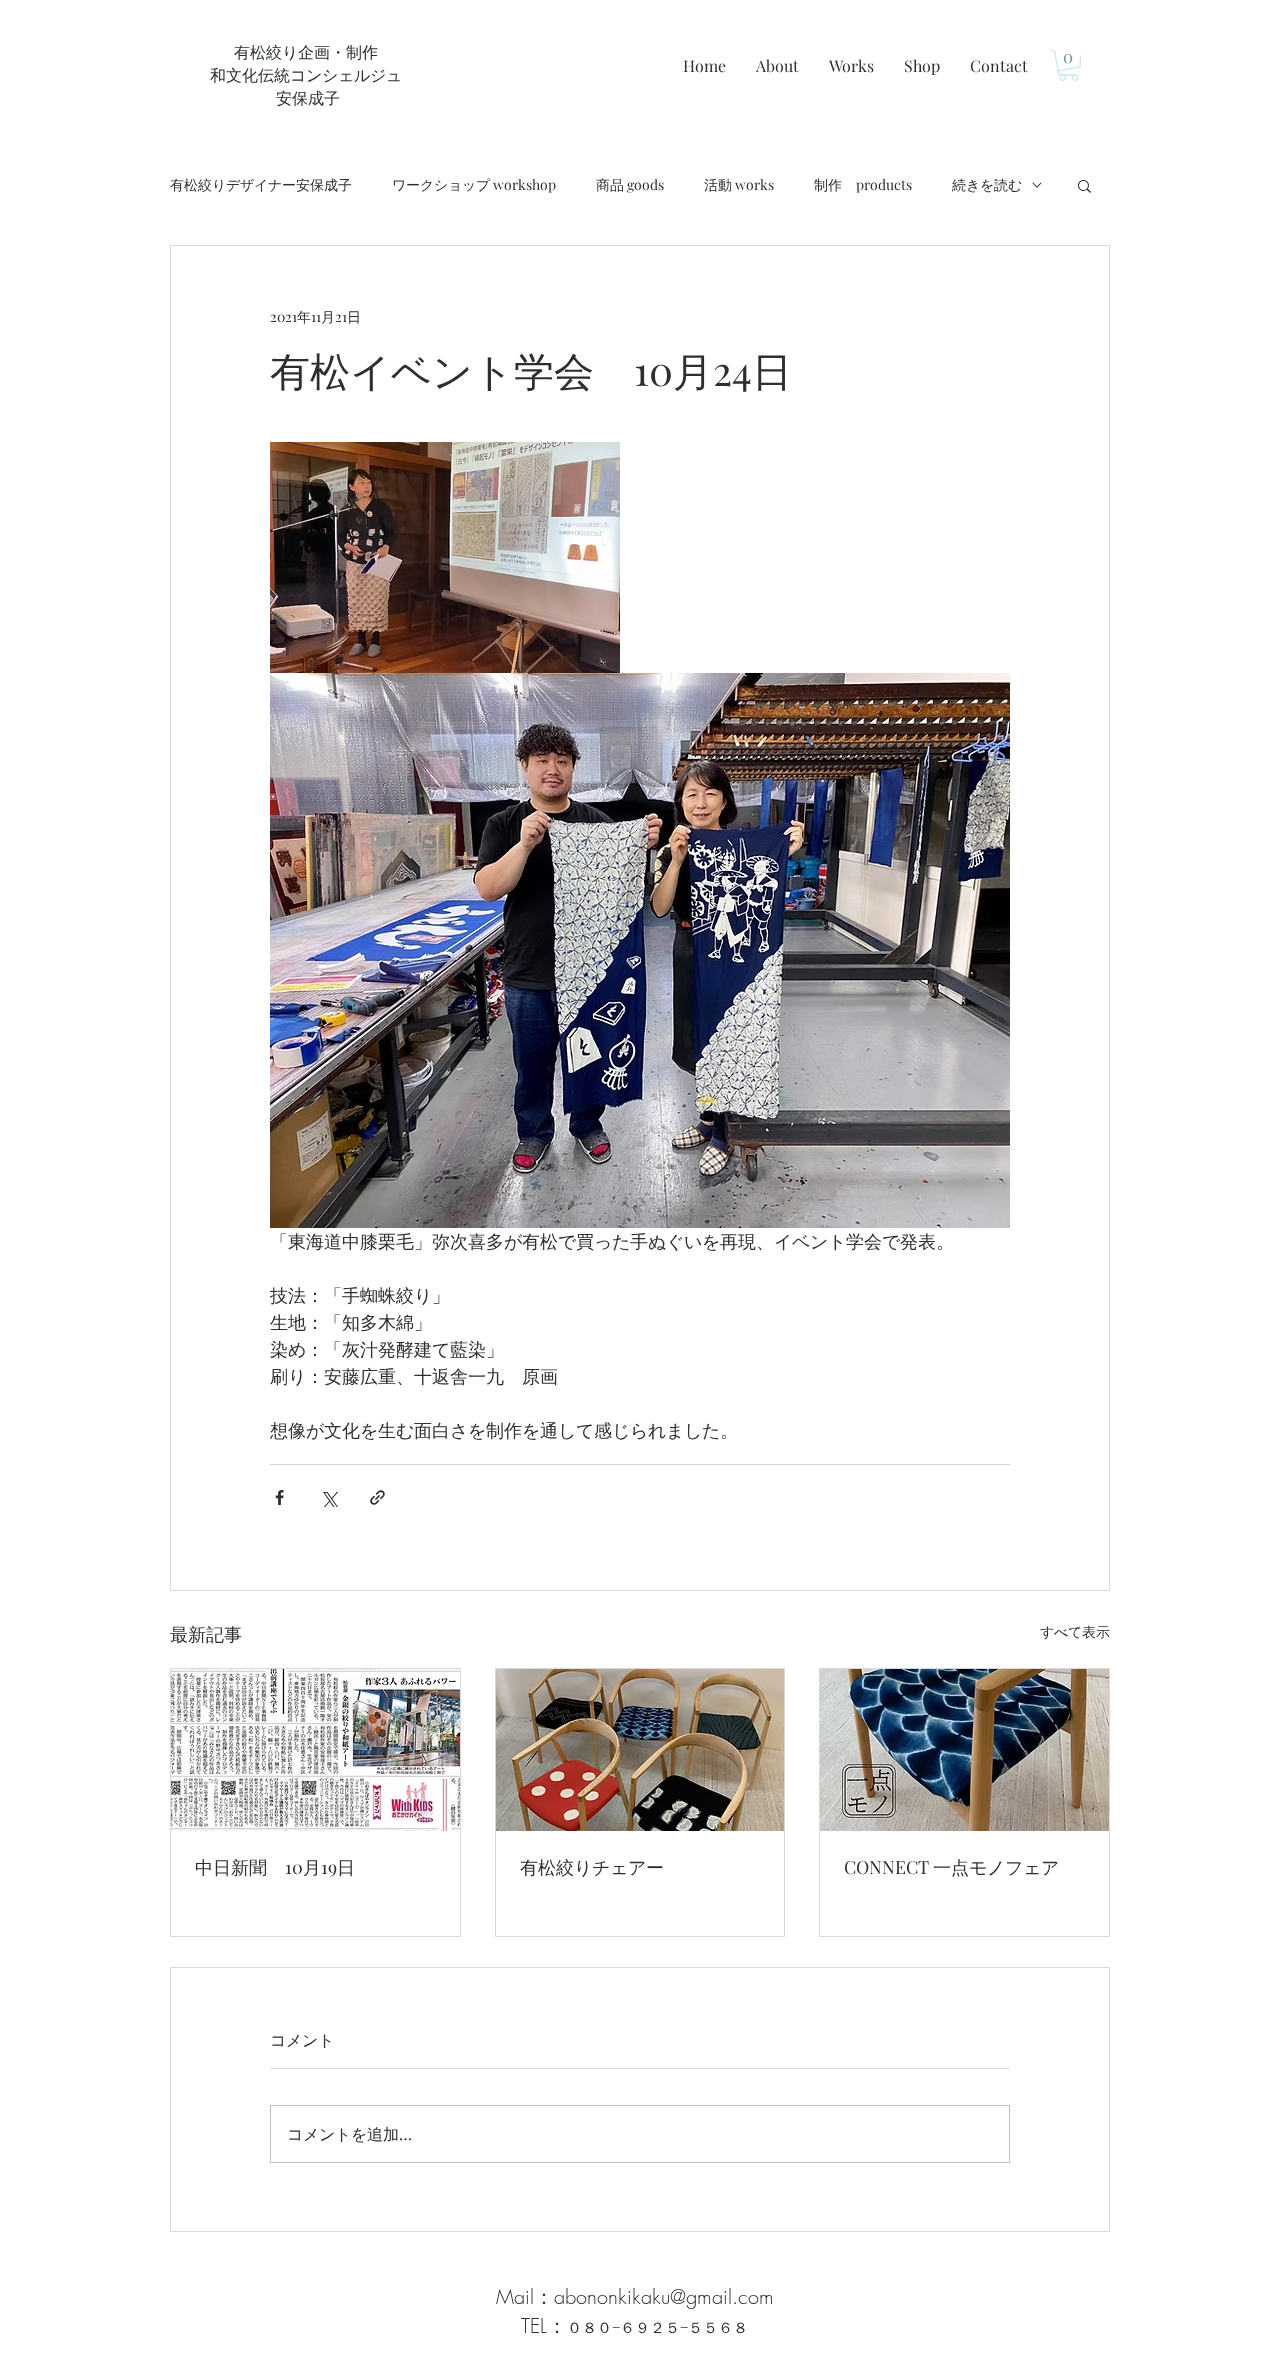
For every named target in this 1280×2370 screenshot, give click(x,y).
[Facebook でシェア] (279, 1497)
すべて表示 (1075, 1631)
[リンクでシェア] (377, 1497)
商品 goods (630, 184)
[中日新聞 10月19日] (315, 1750)
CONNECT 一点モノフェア (951, 1867)
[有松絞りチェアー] (640, 1750)
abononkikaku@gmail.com (664, 2296)
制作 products (863, 184)
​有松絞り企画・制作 (306, 51)
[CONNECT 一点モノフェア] (964, 1750)
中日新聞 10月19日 (275, 1867)
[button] (1068, 65)
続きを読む (987, 184)
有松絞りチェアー (592, 1867)
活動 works (739, 184)
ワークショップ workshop (474, 184)
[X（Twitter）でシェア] (328, 1497)
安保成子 (306, 97)
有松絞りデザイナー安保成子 (261, 184)
